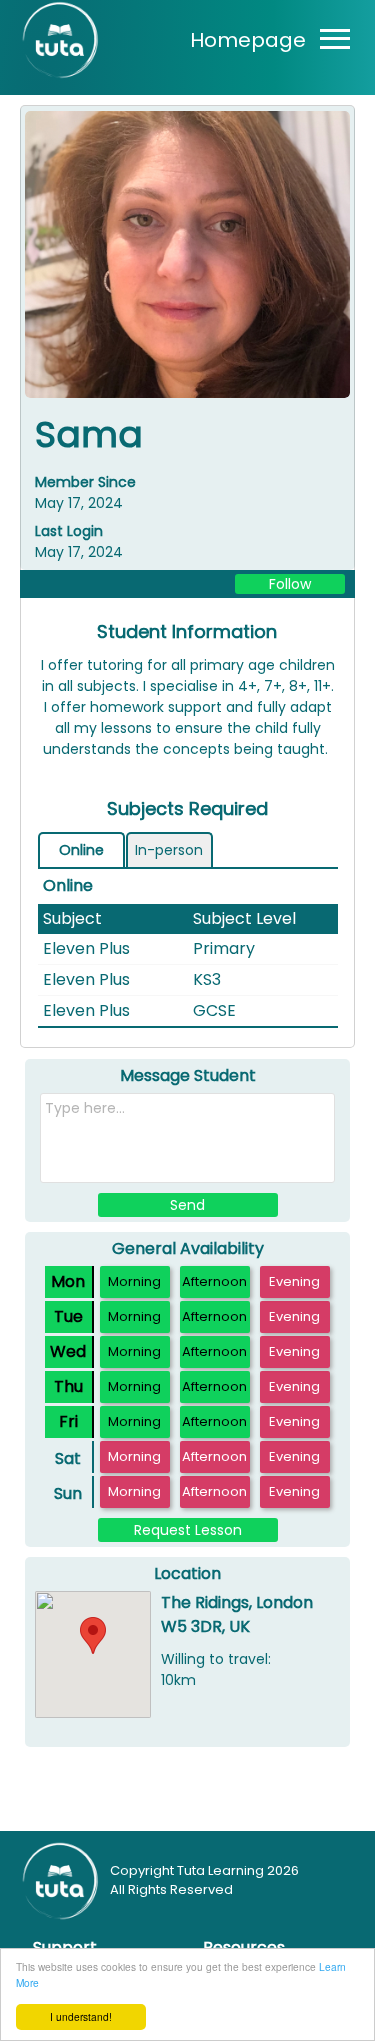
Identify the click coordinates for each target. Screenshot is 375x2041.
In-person (169, 850)
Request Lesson (188, 1530)
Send (187, 1205)
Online (81, 850)
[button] (93, 1635)
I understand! (81, 2016)
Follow (290, 584)
